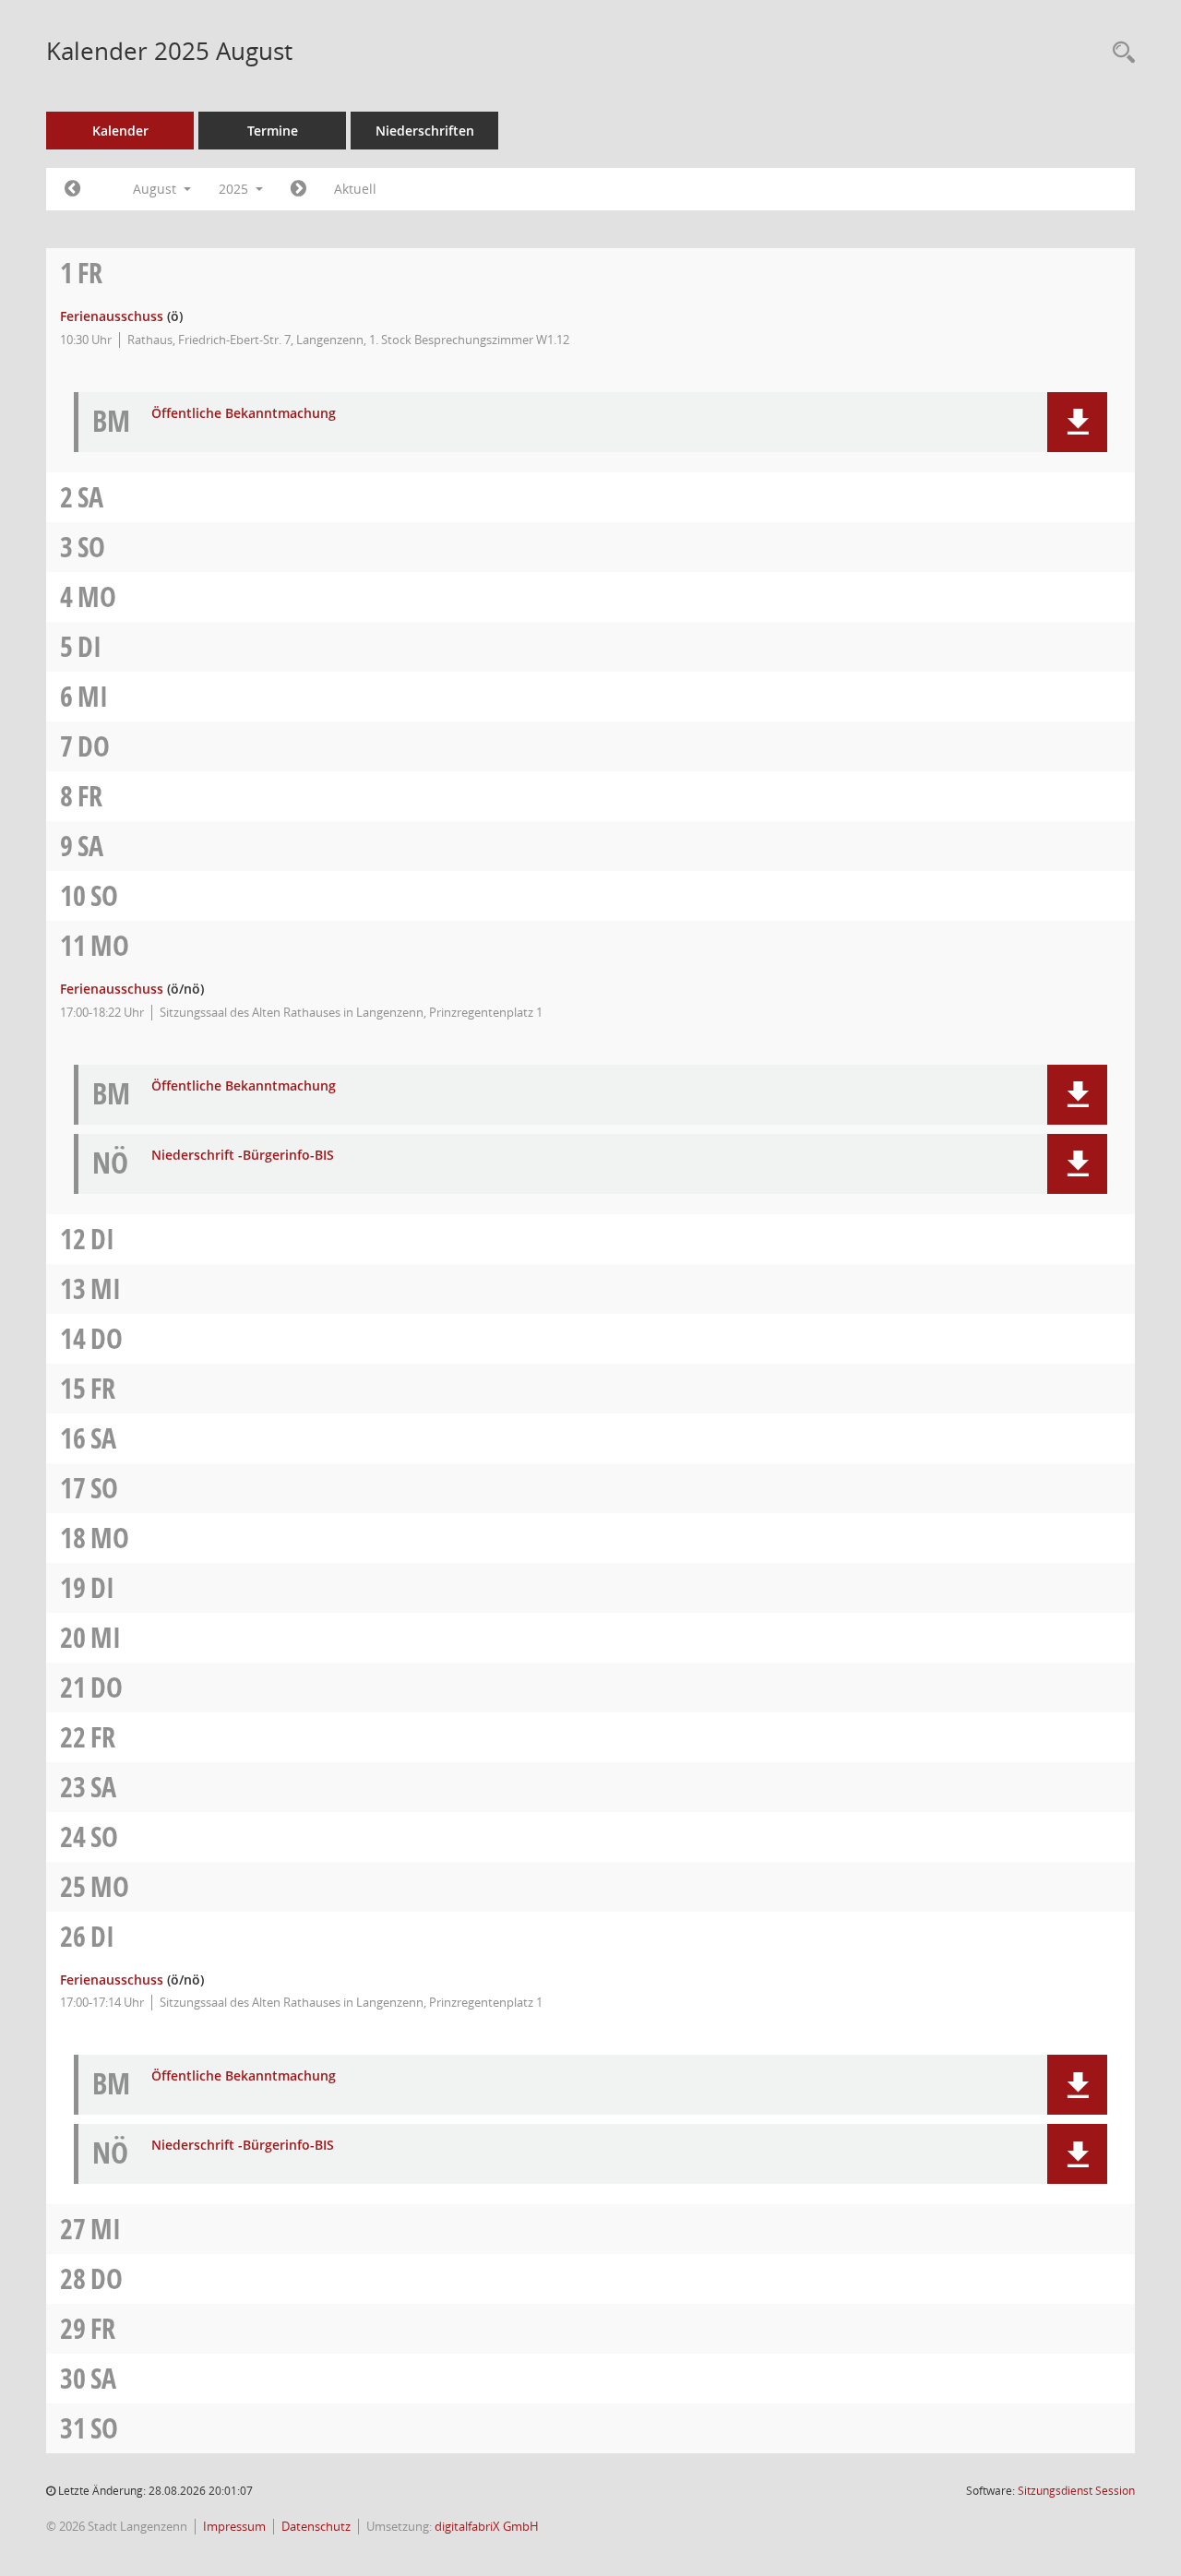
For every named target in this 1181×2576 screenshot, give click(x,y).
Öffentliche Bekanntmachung (244, 414)
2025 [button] (235, 189)
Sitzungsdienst (1076, 2491)
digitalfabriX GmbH (487, 2527)
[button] (1077, 422)
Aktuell (355, 189)
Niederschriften (425, 131)
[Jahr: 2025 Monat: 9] (298, 189)
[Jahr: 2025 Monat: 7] (72, 189)
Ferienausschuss (112, 316)
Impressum (234, 2527)
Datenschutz (316, 2527)
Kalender (120, 131)
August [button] (156, 189)
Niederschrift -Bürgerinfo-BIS (243, 1156)
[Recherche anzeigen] (1119, 53)
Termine (273, 131)
